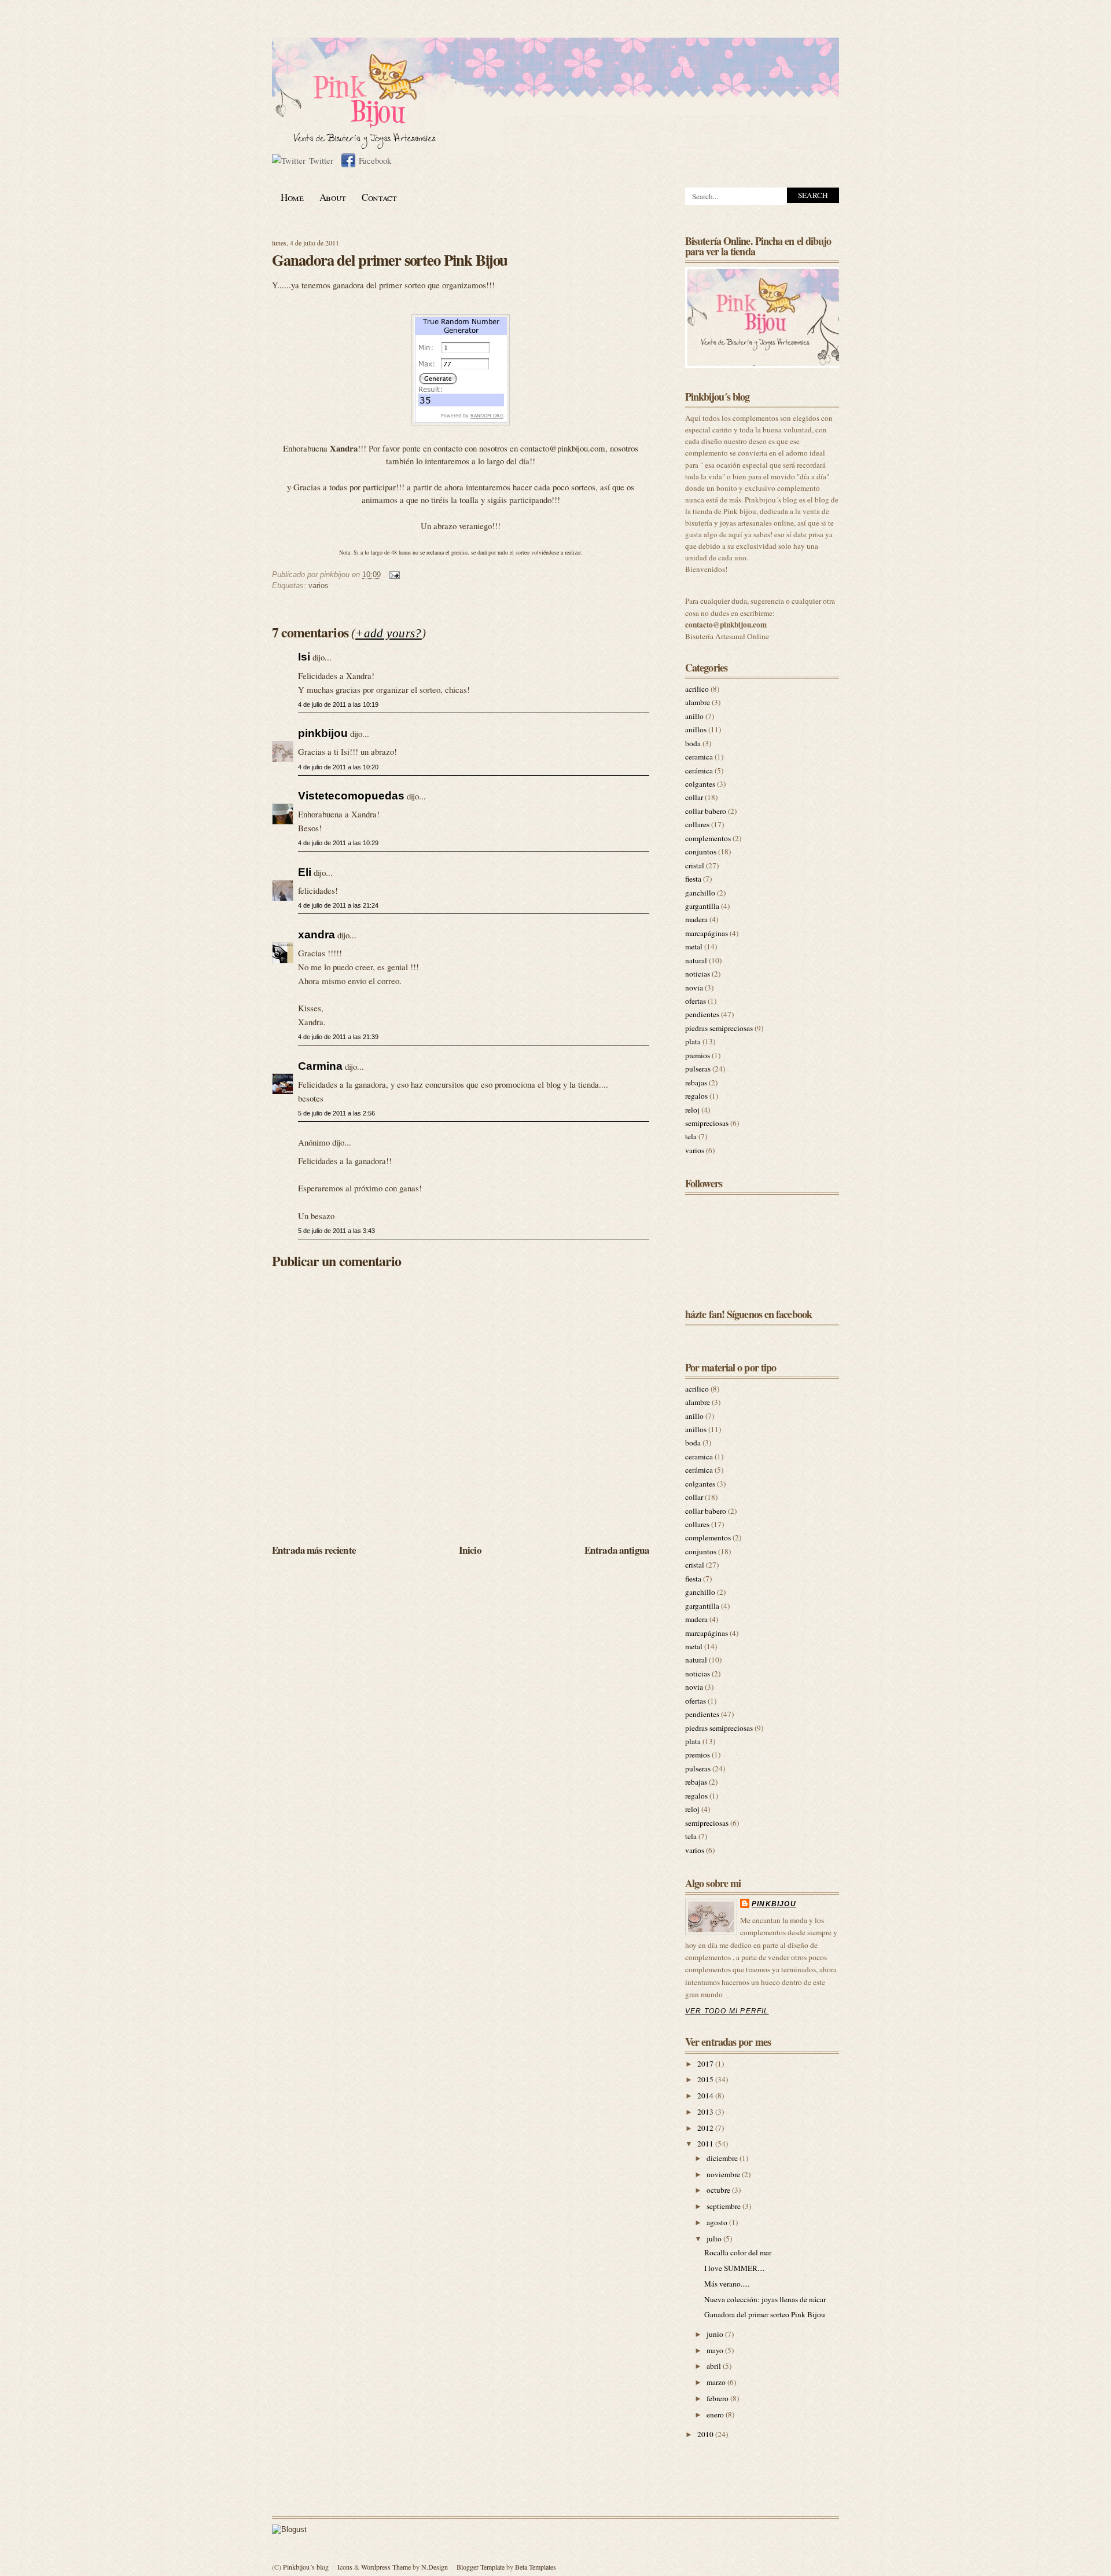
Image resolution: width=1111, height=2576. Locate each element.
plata (693, 1041)
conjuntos (701, 852)
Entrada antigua (617, 1550)
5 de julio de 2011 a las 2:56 (336, 1113)
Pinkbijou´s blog (306, 2567)
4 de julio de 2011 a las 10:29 (338, 843)
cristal (695, 865)
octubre (719, 2190)
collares (697, 824)
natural (696, 960)
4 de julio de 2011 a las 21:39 (338, 1037)
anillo (694, 716)
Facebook (375, 160)
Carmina (320, 1066)
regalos (696, 1096)
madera (696, 919)
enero (716, 2414)
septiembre (724, 2206)
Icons (345, 2567)
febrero (718, 2398)
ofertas (696, 1001)
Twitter (321, 160)
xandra (317, 934)
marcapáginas (707, 933)
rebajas (696, 1082)
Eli (305, 872)
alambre (698, 702)
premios (698, 1055)
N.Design (435, 2567)
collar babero (706, 811)
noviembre (724, 2174)
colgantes (700, 784)
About (333, 197)
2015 (706, 2079)
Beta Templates (536, 2567)
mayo (716, 2350)
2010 (706, 2434)
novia (694, 988)
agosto (718, 2222)
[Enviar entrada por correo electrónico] (393, 575)
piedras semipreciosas (719, 1028)
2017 (706, 2064)
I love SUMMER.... (734, 2268)
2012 (706, 2128)
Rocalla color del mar (738, 2252)
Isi (304, 656)
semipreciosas (707, 1123)
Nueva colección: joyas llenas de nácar (765, 2299)
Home (292, 197)
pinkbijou (323, 733)
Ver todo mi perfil (727, 2011)
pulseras (698, 1069)
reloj (692, 1110)
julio (715, 2239)
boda (693, 743)
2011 (706, 2144)
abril (715, 2366)
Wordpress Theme (386, 2567)
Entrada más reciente (314, 1550)
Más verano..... (727, 2284)
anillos (696, 729)
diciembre (723, 2158)
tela (691, 1136)
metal (694, 946)
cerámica (699, 770)
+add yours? (389, 633)
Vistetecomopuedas (351, 795)
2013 (706, 2112)
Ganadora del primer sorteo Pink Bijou (390, 260)
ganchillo (700, 893)
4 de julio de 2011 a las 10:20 (338, 767)
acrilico (697, 689)
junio (716, 2334)
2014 (706, 2096)
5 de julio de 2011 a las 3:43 (336, 1231)
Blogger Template (481, 2567)
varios (319, 586)
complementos (708, 838)
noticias (698, 974)
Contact (379, 197)
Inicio (470, 1550)
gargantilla (702, 906)
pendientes (702, 1014)
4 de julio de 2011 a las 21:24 (338, 905)
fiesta (693, 879)
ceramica (699, 757)
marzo (717, 2382)
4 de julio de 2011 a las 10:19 (338, 704)
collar (694, 797)
